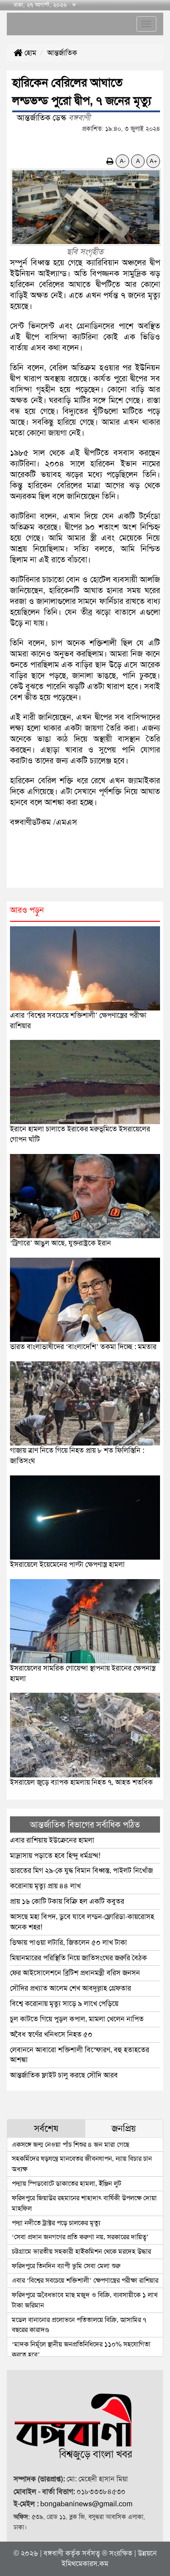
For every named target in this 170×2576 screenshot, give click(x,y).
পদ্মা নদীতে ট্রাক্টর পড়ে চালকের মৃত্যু (56, 2223)
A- (123, 161)
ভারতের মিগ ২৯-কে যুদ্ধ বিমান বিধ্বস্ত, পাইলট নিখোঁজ (82, 1870)
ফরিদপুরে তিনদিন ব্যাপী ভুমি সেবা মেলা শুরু (66, 2266)
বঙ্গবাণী (53, 2553)
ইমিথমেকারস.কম (85, 2564)
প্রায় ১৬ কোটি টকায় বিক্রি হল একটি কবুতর (67, 1901)
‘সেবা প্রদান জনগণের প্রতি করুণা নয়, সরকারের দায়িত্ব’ (80, 2237)
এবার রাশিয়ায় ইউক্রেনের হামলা (52, 1840)
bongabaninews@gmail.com (86, 2504)
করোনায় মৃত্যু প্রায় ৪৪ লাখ (45, 1886)
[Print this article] (110, 161)
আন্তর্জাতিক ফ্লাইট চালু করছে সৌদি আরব (64, 2075)
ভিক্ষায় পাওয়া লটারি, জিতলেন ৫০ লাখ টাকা (68, 1942)
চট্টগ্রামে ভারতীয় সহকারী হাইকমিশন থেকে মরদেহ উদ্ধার (81, 2251)
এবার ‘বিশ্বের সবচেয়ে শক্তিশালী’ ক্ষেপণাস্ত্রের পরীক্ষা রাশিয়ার (85, 2280)
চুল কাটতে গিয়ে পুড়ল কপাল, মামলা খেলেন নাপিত (77, 2019)
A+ (153, 161)
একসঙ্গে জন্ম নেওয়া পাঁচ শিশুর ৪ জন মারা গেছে (70, 2145)
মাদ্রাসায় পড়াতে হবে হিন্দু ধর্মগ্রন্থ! (55, 1855)
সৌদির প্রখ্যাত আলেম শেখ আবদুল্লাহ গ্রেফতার (70, 1988)
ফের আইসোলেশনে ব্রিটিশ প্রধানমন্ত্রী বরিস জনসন (75, 1973)
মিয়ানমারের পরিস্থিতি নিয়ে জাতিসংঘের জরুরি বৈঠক (78, 1958)
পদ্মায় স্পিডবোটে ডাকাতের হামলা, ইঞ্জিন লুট (66, 2183)
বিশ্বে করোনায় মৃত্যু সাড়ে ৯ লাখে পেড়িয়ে (64, 2004)
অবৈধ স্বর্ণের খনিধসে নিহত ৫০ (51, 2034)
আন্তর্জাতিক (62, 53)
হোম (29, 53)
